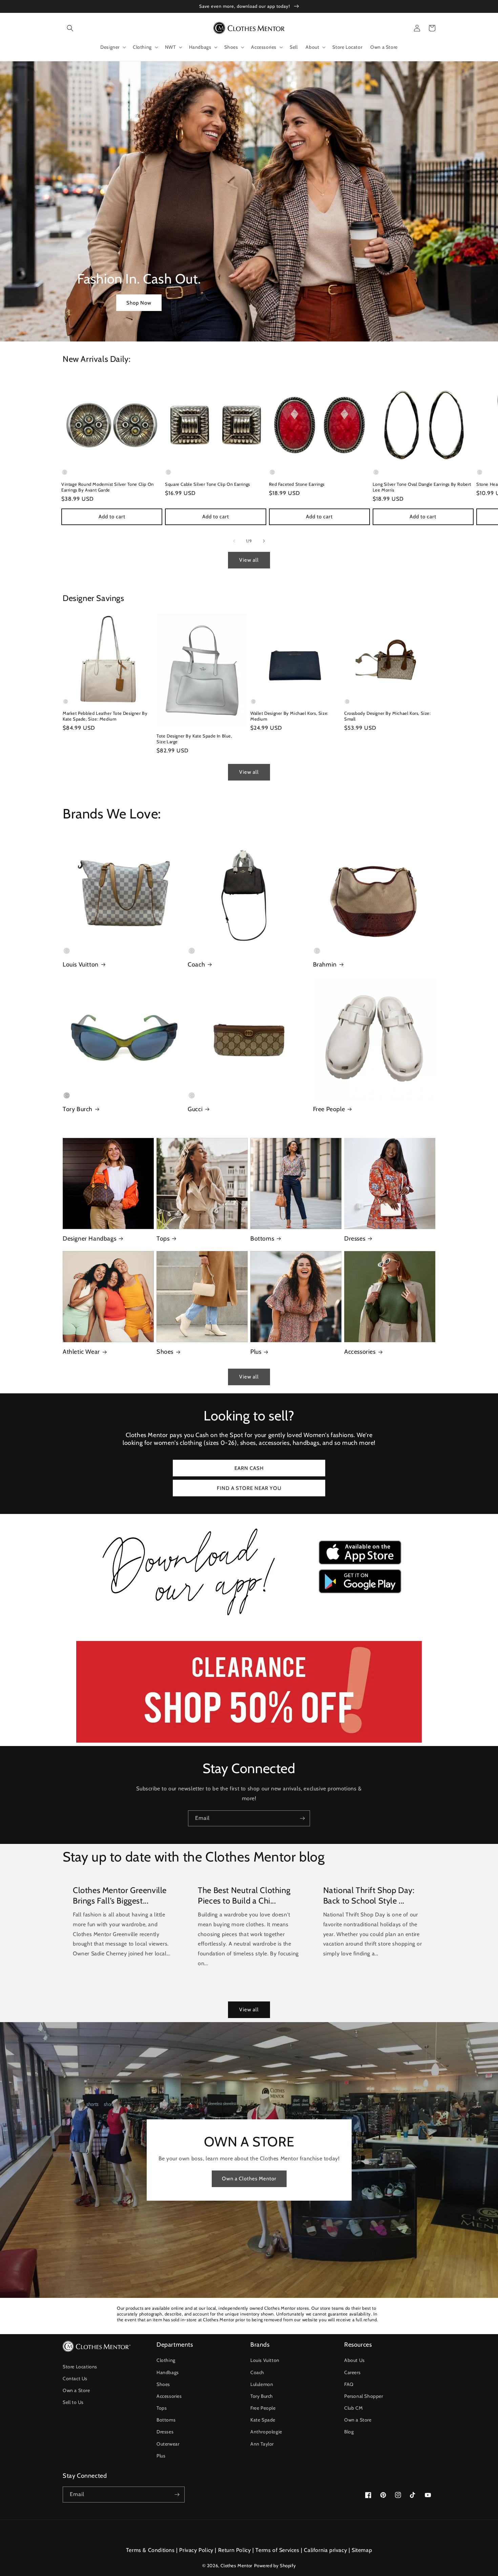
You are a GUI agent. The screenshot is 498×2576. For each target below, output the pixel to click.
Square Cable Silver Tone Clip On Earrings (207, 484)
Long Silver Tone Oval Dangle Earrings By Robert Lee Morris (422, 487)
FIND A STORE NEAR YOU (249, 1488)
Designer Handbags (89, 1239)
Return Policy (235, 2550)
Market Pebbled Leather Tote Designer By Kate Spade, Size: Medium (105, 716)
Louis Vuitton (81, 964)
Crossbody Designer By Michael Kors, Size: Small (388, 716)
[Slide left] (234, 541)
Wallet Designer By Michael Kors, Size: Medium (289, 716)
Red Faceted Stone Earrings (297, 484)
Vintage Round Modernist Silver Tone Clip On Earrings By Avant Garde (108, 487)
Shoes (165, 1352)
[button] (70, 28)
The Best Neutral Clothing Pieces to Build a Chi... (244, 1895)
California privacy (325, 2550)
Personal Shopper (364, 2396)
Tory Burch (78, 1109)
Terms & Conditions (150, 2550)
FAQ (349, 2384)
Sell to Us (73, 2402)
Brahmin (325, 964)
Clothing (166, 2360)
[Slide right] (264, 541)
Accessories (360, 1352)
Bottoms (262, 1239)
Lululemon (262, 2384)
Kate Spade (263, 2420)
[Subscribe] (302, 1818)
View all (249, 560)
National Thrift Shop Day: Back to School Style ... (369, 1895)
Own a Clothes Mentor (249, 2179)
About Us (355, 2360)
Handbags (168, 2372)
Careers (352, 2372)
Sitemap (362, 2550)
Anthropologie (266, 2432)
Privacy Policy (196, 2550)
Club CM (353, 2408)
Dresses (355, 1239)
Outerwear (168, 2444)
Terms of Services (277, 2550)
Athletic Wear (81, 1352)
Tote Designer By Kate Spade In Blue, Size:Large (194, 739)
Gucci (195, 1109)
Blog (349, 2432)
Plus (256, 1352)
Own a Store (76, 2390)
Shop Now (139, 303)
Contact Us (75, 2378)
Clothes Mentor (236, 2565)
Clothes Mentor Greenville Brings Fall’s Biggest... (120, 1895)
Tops (163, 1239)
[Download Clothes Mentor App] (249, 1618)
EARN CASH (249, 1468)
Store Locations (80, 2367)
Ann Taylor (262, 2444)
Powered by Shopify (275, 2565)
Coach (196, 964)
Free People (329, 1109)
